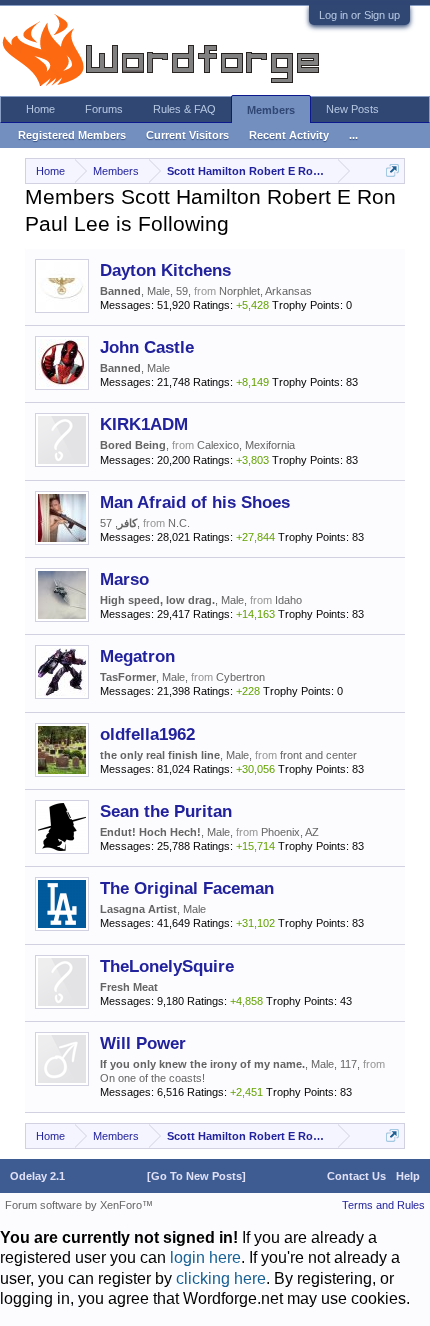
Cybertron (240, 677)
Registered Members (72, 135)
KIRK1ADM (144, 424)
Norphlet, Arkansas (265, 291)
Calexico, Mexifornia (246, 445)
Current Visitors (187, 135)
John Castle (147, 347)
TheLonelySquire (167, 966)
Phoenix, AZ (290, 832)
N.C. (179, 523)
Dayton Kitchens (165, 270)
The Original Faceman (187, 888)
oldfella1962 (147, 734)
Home (40, 109)
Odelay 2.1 (37, 1176)
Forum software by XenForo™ (79, 1205)
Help (408, 1176)
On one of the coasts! (152, 1078)
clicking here (221, 1278)
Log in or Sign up (359, 15)
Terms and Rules (383, 1205)
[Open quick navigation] (392, 170)
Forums (104, 109)
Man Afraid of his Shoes (195, 502)
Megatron (137, 656)
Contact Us (356, 1176)
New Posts (352, 109)
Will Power (143, 1043)
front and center (318, 755)
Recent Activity (289, 135)
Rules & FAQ (184, 109)
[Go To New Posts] (196, 1176)
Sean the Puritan (166, 811)
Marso (124, 579)
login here (205, 1257)
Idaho (288, 600)
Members (271, 110)
